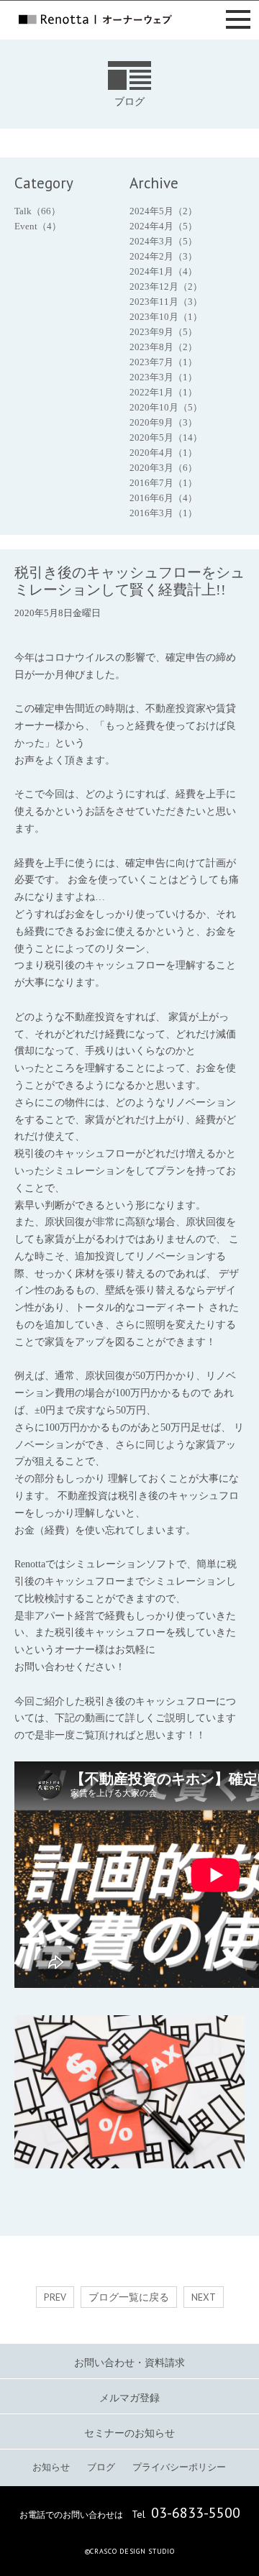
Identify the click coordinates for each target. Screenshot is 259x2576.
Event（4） (38, 226)
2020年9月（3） (163, 422)
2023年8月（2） (163, 347)
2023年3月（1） (163, 377)
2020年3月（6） (163, 468)
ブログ (101, 2467)
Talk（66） (37, 211)
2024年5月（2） (163, 211)
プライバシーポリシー (179, 2467)
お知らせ (51, 2467)
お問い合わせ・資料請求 (129, 2363)
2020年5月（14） (166, 437)
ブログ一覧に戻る (129, 2297)
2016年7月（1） (163, 483)
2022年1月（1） (163, 392)
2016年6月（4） (163, 498)
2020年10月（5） (166, 407)
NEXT (204, 2297)
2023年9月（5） (163, 332)
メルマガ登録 (129, 2398)
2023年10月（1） (166, 317)
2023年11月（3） (166, 302)
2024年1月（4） (163, 271)
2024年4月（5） (163, 226)
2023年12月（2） (166, 287)
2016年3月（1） (163, 513)
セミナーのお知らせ (129, 2433)
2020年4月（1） (163, 453)
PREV (55, 2297)
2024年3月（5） (163, 241)
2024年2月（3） (163, 256)
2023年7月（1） (163, 362)
